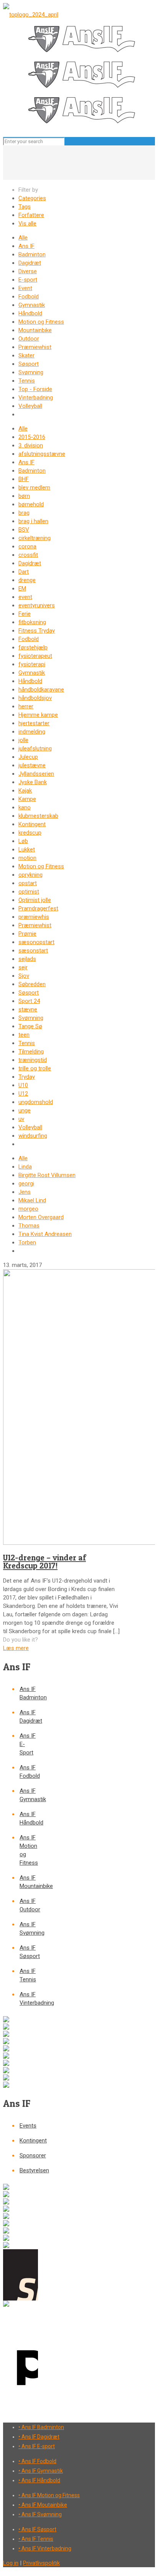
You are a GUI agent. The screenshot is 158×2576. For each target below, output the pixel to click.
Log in (11, 2563)
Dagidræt (30, 263)
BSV (24, 530)
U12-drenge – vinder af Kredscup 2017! (44, 1562)
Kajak (25, 791)
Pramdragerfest (38, 908)
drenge (27, 580)
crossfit (28, 555)
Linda (25, 1167)
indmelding (32, 732)
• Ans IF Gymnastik (41, 2471)
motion (27, 858)
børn (24, 496)
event (25, 597)
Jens (25, 1192)
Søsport (29, 364)
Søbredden (32, 984)
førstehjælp (33, 647)
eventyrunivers (37, 605)
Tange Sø (30, 1026)
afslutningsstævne (42, 454)
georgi (26, 1184)
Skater (26, 355)
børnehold (31, 504)
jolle (23, 740)
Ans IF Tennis (28, 1975)
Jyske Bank (33, 782)
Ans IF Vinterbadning (29, 1999)
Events (28, 2126)
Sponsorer (29, 2155)
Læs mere (16, 1648)
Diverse (28, 271)
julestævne (32, 765)
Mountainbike (35, 330)
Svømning (31, 372)
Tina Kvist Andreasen (45, 1234)
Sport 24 (29, 1001)
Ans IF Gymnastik (29, 1795)
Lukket (27, 849)
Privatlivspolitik (41, 2563)
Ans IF (26, 246)
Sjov (24, 976)
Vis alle (27, 223)
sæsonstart (33, 951)
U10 (23, 1085)
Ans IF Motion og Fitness (29, 1850)
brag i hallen (33, 521)
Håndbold (30, 313)
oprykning (30, 875)
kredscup (30, 833)
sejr (23, 967)
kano (25, 807)
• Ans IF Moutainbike (43, 2505)
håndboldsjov (35, 698)
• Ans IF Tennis (36, 2539)
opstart (28, 883)
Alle (23, 238)
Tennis (27, 381)
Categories (32, 198)
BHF (24, 479)
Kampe (27, 799)
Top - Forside (35, 389)
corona (27, 546)
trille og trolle (35, 1068)
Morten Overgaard (41, 1217)
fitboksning (32, 622)
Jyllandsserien (36, 774)
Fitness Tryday (37, 631)
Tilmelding (31, 1052)
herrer (26, 706)
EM (22, 589)
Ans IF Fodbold (29, 1772)
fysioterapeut (35, 656)
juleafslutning (35, 748)
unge (25, 1110)
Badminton (32, 254)
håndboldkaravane (41, 690)
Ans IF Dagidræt (29, 1717)
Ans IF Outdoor (29, 1905)
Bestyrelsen (29, 2170)
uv (21, 1119)
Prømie (27, 934)
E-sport (28, 280)
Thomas (29, 1226)
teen (24, 1035)
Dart (24, 572)
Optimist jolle (35, 900)
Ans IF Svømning (29, 1929)
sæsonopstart (36, 942)
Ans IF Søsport (29, 1952)
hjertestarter (34, 723)
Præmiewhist (35, 347)
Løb (23, 841)
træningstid (33, 1060)
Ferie (25, 614)
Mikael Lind (32, 1200)
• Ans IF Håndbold (39, 2480)
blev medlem (34, 487)
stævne (28, 1009)
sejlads (27, 959)
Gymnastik (32, 305)
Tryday (27, 1077)
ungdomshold (36, 1102)
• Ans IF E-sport (37, 2446)
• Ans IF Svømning (40, 2514)
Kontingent (32, 824)
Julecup (28, 757)
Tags (25, 207)
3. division (31, 445)
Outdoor (29, 339)
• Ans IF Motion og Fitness (49, 2495)
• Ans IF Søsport (37, 2529)
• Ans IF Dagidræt (39, 2437)
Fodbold (29, 297)
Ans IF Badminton (29, 1693)
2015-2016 (32, 437)
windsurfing (33, 1136)
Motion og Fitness (41, 322)
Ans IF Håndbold (29, 1818)
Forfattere (31, 215)
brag (24, 513)
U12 (23, 1094)
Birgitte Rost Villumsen (47, 1175)
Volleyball (30, 406)
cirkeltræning (35, 538)
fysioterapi (32, 664)
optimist (29, 892)
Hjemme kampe (38, 715)
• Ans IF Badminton (41, 2427)
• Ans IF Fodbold (37, 2461)
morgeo (28, 1209)
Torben (27, 1242)
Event (25, 288)
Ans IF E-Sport (28, 1744)
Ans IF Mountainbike (29, 1882)
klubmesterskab (38, 816)
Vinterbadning (36, 398)
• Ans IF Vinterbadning (45, 2548)
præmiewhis (34, 917)
